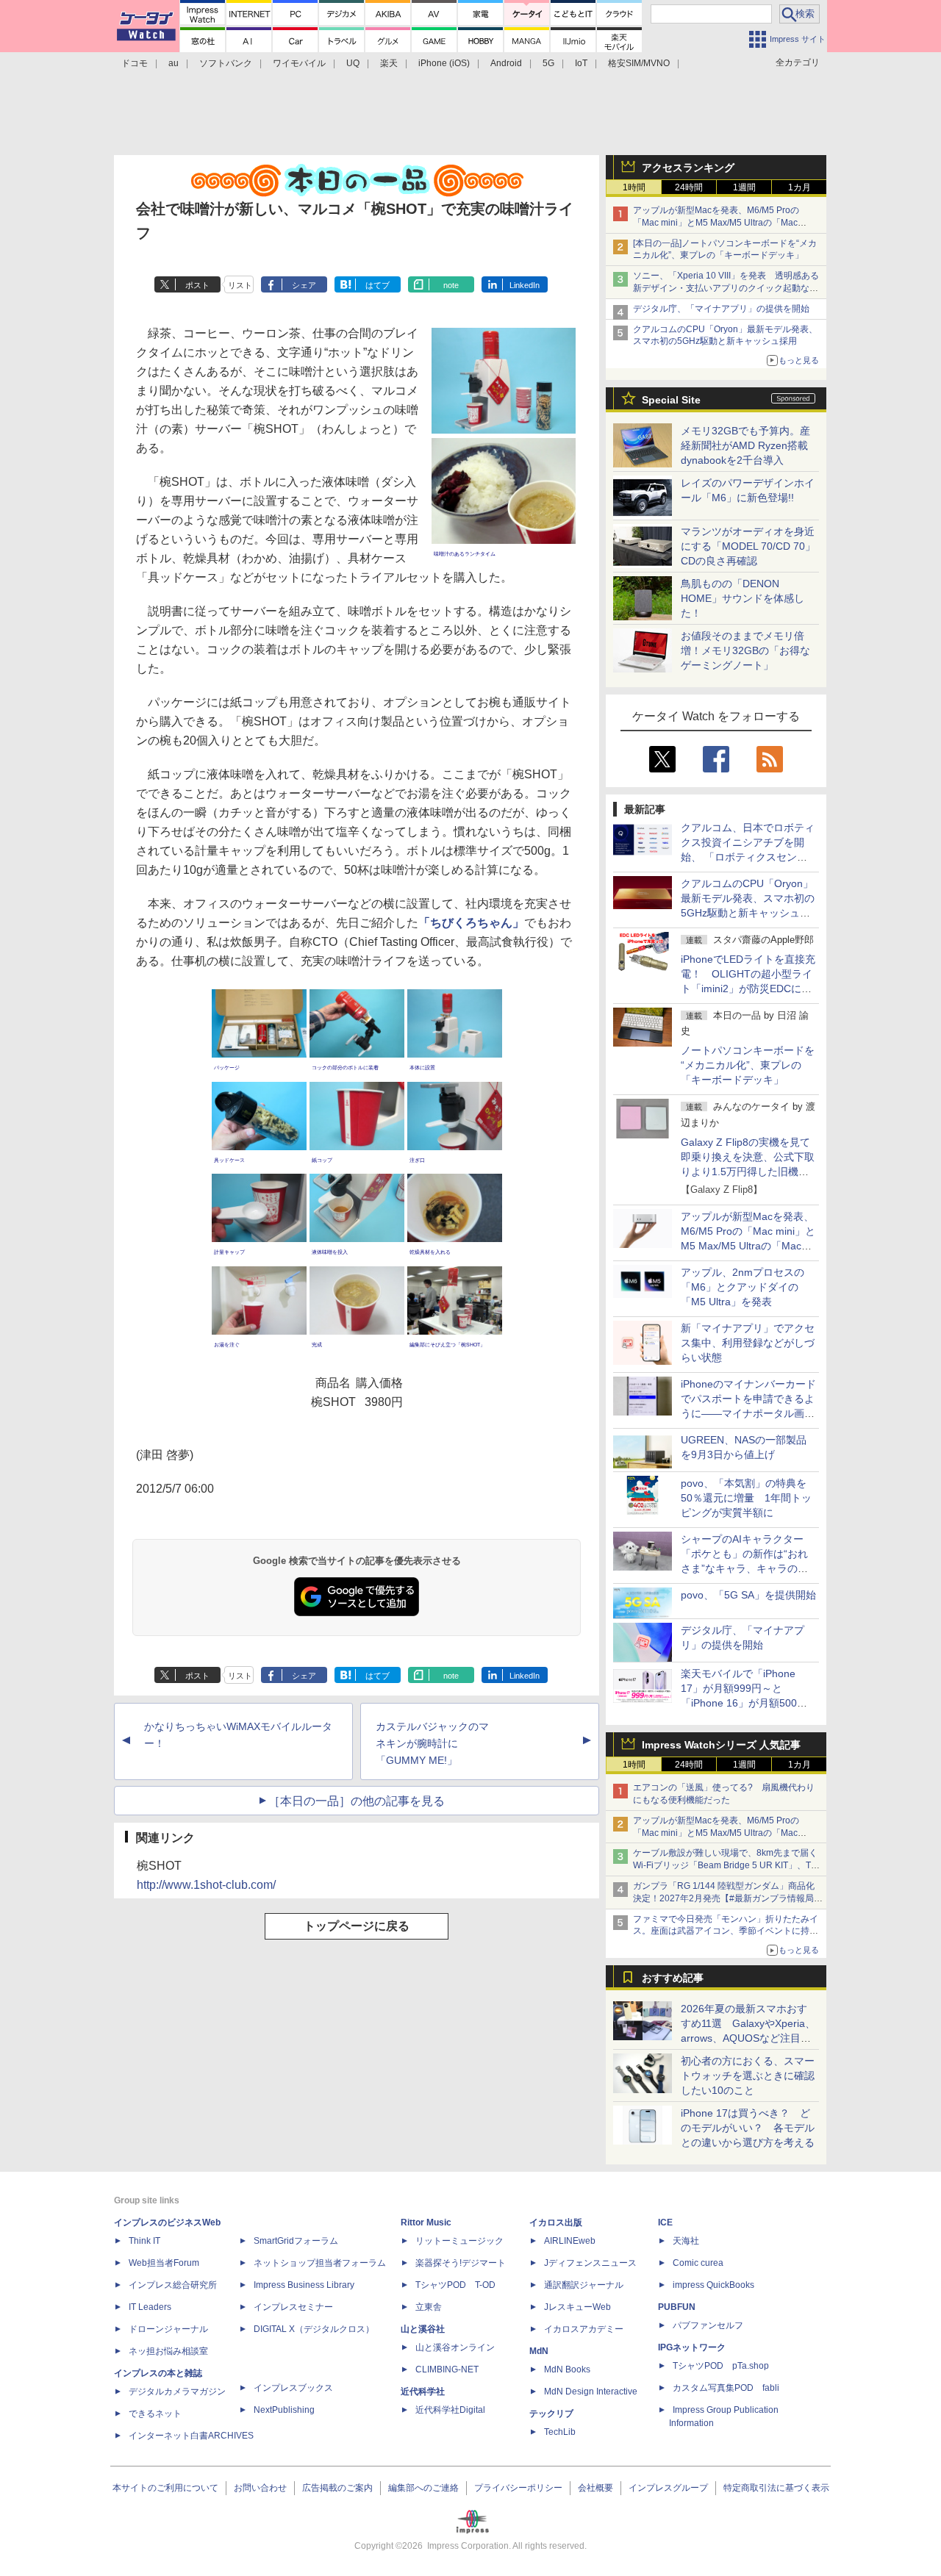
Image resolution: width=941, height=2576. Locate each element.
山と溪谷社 (423, 2329)
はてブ (378, 285)
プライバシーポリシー (518, 2488)
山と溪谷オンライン (455, 2347)
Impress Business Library (304, 2285)
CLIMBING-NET (447, 2369)
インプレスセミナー (293, 2307)
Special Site (671, 400)
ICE (665, 2222)
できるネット (155, 2414)
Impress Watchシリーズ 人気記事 (721, 1745)
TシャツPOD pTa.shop (721, 2366)
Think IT (144, 2241)
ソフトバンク (226, 63)
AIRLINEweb (570, 2241)
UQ (353, 63)
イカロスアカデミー (584, 2329)
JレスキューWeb (577, 2307)
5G (548, 63)
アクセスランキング (688, 168)
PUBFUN (677, 2307)
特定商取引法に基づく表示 (776, 2488)
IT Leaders (150, 2307)
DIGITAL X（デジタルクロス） (314, 2329)
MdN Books (567, 2369)
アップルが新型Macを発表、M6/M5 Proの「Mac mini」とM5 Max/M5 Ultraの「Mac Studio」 (716, 223)
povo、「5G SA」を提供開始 (748, 1595)
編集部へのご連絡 (423, 2488)
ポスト (197, 285)
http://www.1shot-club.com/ (206, 1885)
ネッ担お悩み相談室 (168, 2351)
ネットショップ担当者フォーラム (320, 2263)
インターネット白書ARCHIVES (191, 2436)
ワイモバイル (299, 63)
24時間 (689, 187)
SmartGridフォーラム (296, 2241)
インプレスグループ (668, 2488)
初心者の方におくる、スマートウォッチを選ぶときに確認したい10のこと (748, 2075)
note (451, 285)
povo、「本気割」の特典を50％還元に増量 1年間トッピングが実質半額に (746, 1498)
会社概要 (595, 2488)
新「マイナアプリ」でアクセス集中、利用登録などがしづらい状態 (748, 1343)
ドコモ (135, 63)
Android (506, 63)
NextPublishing (284, 2410)
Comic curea (698, 2263)
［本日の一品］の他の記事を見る (357, 1801)
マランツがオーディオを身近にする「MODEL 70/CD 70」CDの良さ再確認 (748, 546)
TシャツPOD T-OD (455, 2285)
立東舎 (429, 2307)
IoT (581, 63)
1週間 (744, 187)
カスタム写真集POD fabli (726, 2388)
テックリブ (551, 2414)
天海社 (686, 2241)
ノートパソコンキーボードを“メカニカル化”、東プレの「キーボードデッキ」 (748, 1065)
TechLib (560, 2432)
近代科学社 (423, 2392)
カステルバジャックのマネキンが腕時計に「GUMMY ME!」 (432, 1743)
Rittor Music (426, 2222)
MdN (539, 2351)
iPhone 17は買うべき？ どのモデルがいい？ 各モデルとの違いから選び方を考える (748, 2128)
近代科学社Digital (450, 2410)
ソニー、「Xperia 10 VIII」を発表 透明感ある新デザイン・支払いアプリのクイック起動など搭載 (726, 288)
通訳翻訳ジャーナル (584, 2285)
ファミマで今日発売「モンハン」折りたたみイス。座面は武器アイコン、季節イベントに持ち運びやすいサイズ (726, 1931)
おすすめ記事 (673, 1978)
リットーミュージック (459, 2241)
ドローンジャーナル (168, 2329)
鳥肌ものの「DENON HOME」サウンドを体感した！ (743, 598)
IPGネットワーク (692, 2347)
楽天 (389, 63)
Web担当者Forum (164, 2263)
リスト (240, 285)
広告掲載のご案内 (337, 2488)
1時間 (634, 187)
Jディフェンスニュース (590, 2263)
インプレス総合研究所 (173, 2285)
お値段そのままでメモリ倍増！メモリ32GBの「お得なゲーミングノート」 (745, 650)
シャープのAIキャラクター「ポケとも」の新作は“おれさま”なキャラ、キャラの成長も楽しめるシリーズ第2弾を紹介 (745, 1568)
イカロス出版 (556, 2222)
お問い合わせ (260, 2488)
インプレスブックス (293, 2388)
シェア (304, 285)
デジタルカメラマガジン (177, 2392)
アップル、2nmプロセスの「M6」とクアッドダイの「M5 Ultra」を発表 (743, 1287)
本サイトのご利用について (165, 2488)
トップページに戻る (357, 1926)
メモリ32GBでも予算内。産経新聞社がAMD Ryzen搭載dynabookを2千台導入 (745, 445)
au (173, 63)
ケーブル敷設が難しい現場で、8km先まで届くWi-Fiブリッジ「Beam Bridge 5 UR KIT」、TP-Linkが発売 (726, 1865)
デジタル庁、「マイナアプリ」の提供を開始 (721, 309)
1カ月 (799, 187)
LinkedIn (525, 285)
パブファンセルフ (708, 2325)
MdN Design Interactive (591, 2392)
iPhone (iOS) (444, 63)
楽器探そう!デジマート (461, 2263)
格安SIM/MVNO (639, 63)
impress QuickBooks (713, 2285)
